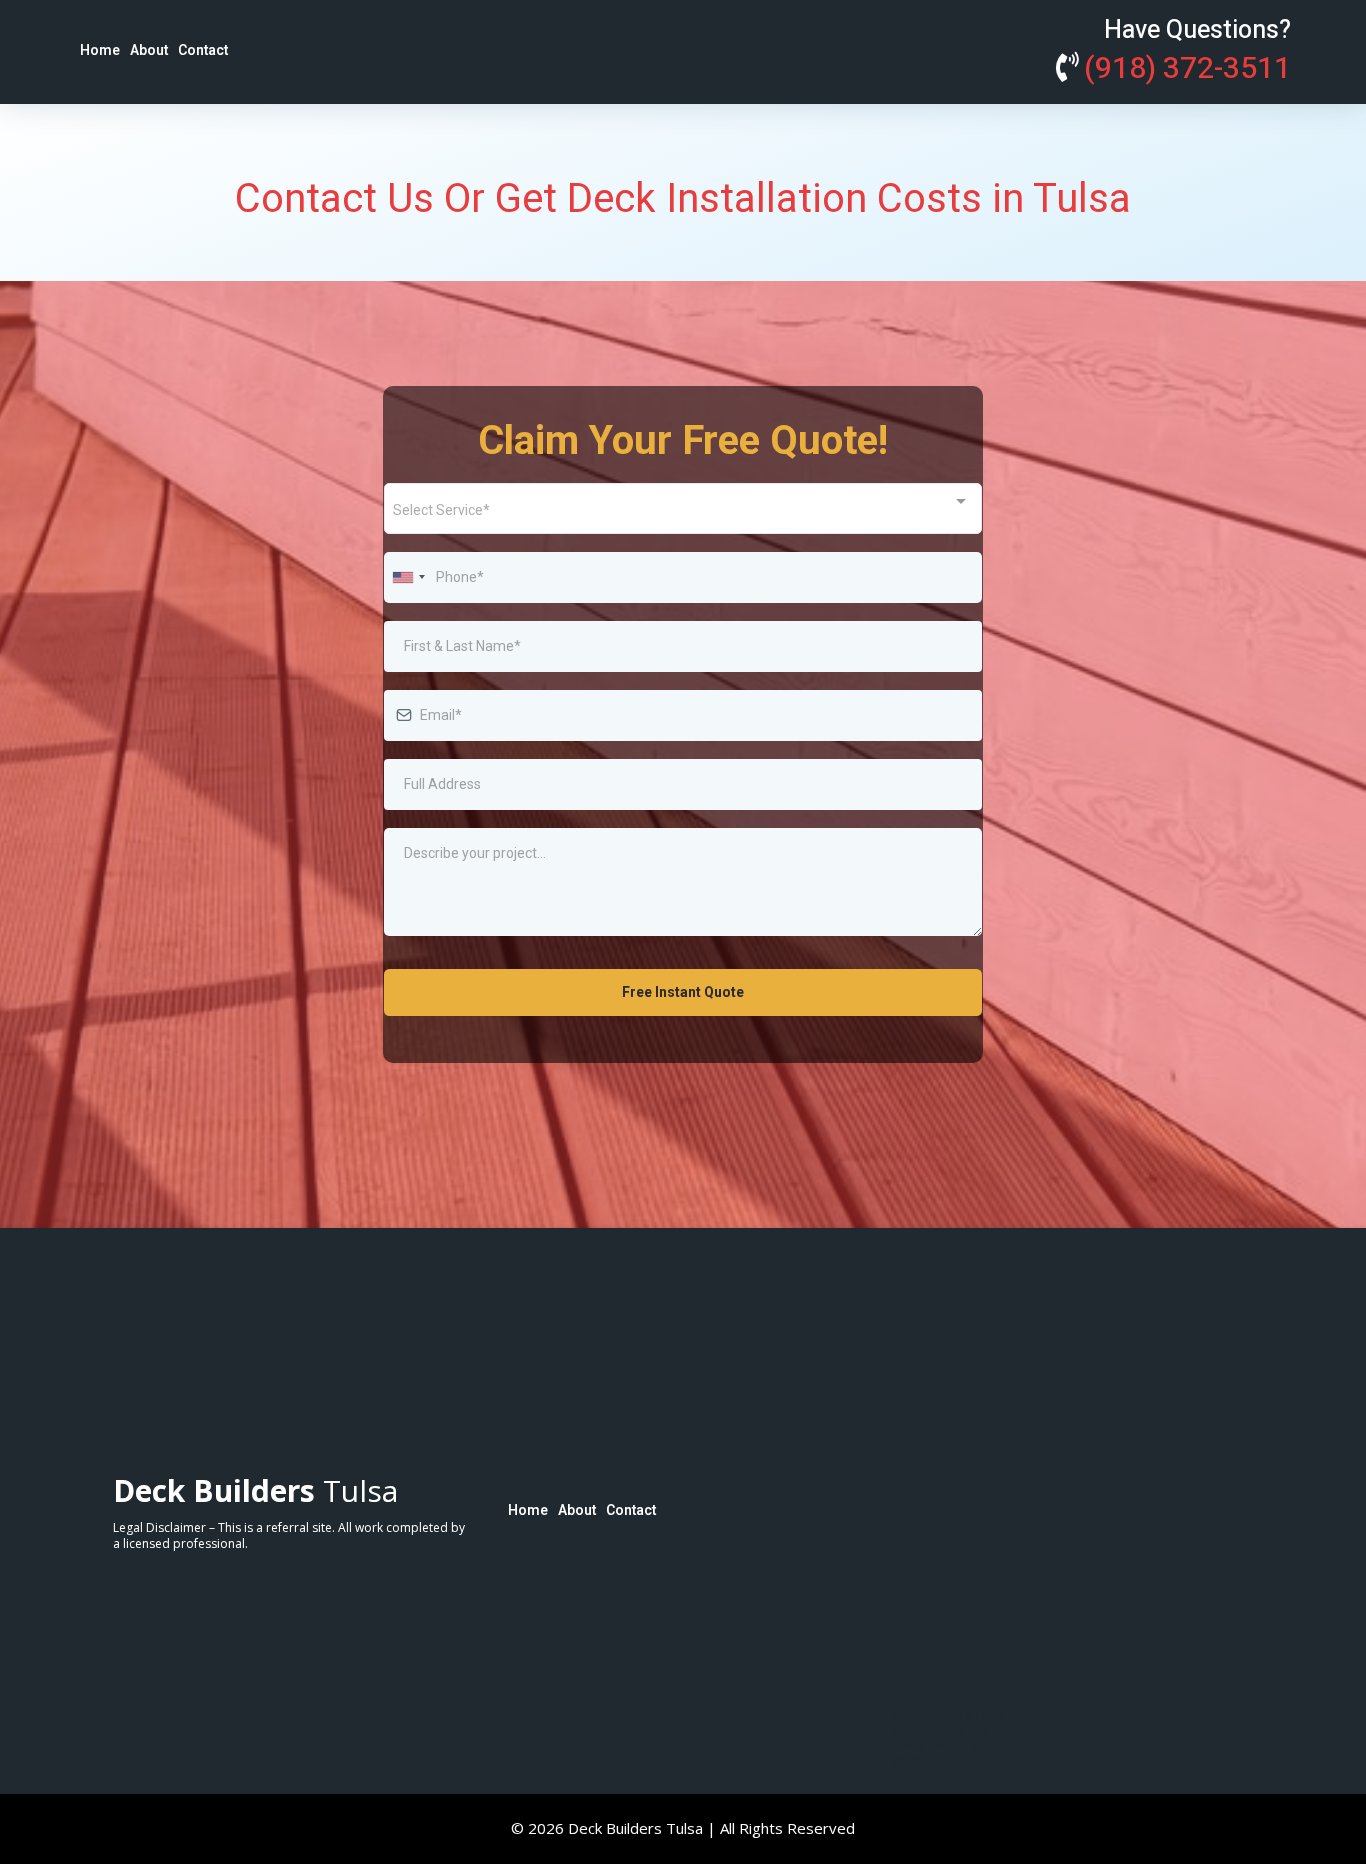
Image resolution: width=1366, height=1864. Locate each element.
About (149, 50)
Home (100, 50)
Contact (203, 50)
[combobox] (683, 508)
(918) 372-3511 (1187, 69)
